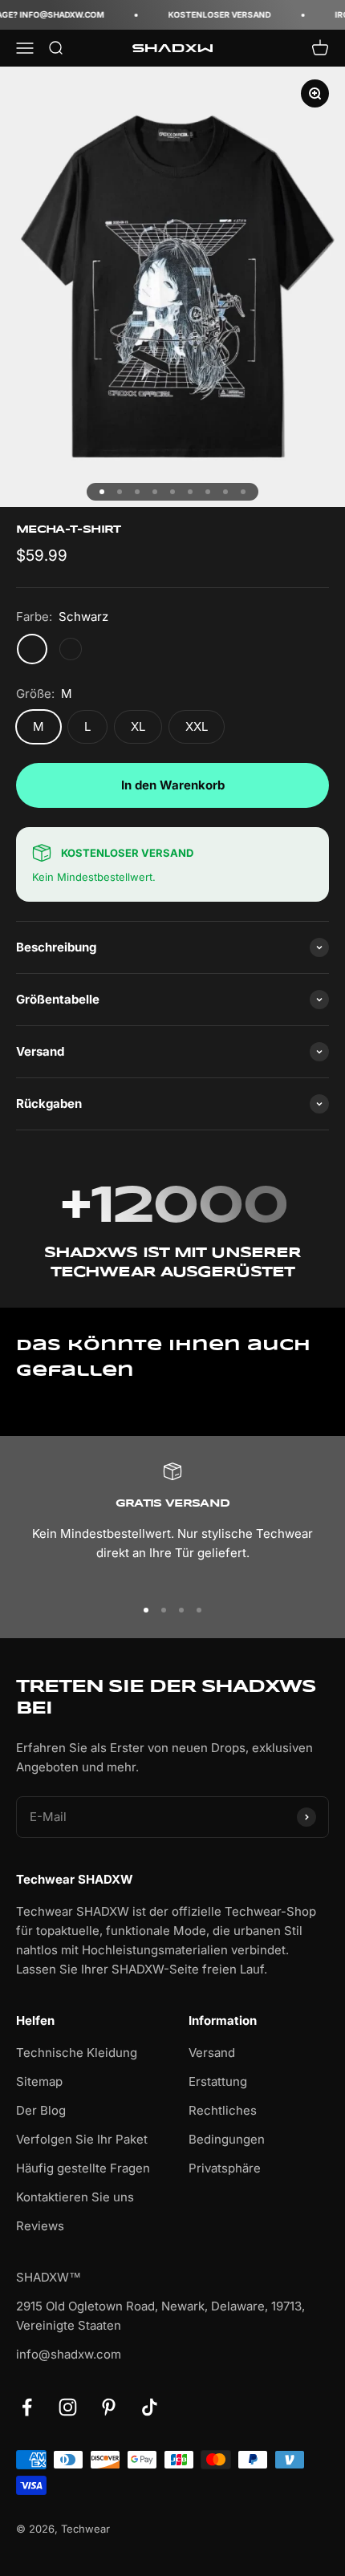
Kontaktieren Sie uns (75, 2197)
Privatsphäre (225, 2168)
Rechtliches (223, 2110)
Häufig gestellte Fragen (83, 2168)
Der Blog (41, 2110)
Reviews (40, 2226)
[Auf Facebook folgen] (27, 2407)
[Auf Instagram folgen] (68, 2407)
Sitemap (39, 2081)
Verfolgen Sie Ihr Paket (82, 2139)
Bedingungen (227, 2139)
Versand (212, 2053)
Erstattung (218, 2081)
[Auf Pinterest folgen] (109, 2407)
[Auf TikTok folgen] (150, 2407)
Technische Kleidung (77, 2053)
